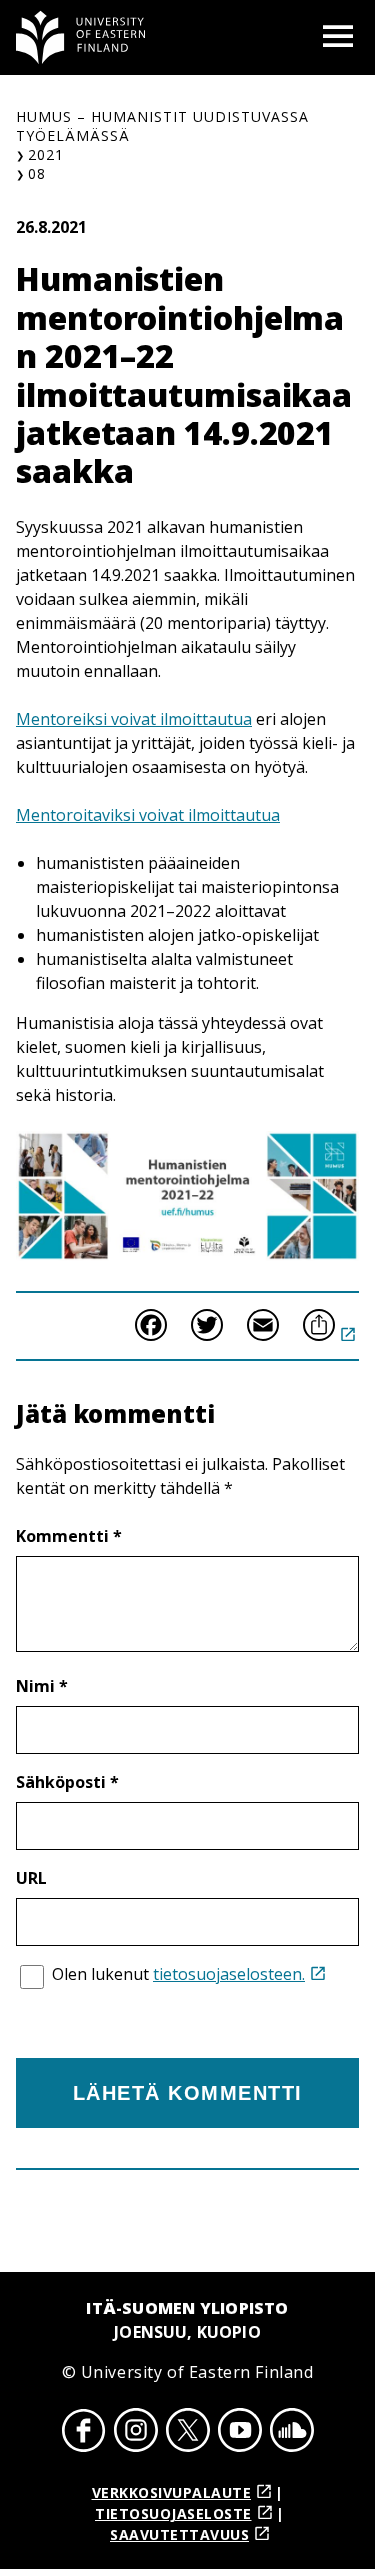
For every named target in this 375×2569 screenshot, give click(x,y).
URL (31, 1878)
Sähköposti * (67, 1782)
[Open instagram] (136, 2433)
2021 (46, 154)
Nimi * (42, 1686)
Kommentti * (69, 1536)
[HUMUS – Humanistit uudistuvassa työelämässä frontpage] (81, 37)
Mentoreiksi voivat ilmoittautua (134, 719)
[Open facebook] (84, 2433)
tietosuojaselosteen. (229, 1974)
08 (37, 173)
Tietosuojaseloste (173, 2513)
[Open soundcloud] (292, 2433)
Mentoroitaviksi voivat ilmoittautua (148, 815)
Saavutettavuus (179, 2534)
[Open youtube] (240, 2433)
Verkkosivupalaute (172, 2492)
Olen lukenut (178, 1974)
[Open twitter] (188, 2433)
